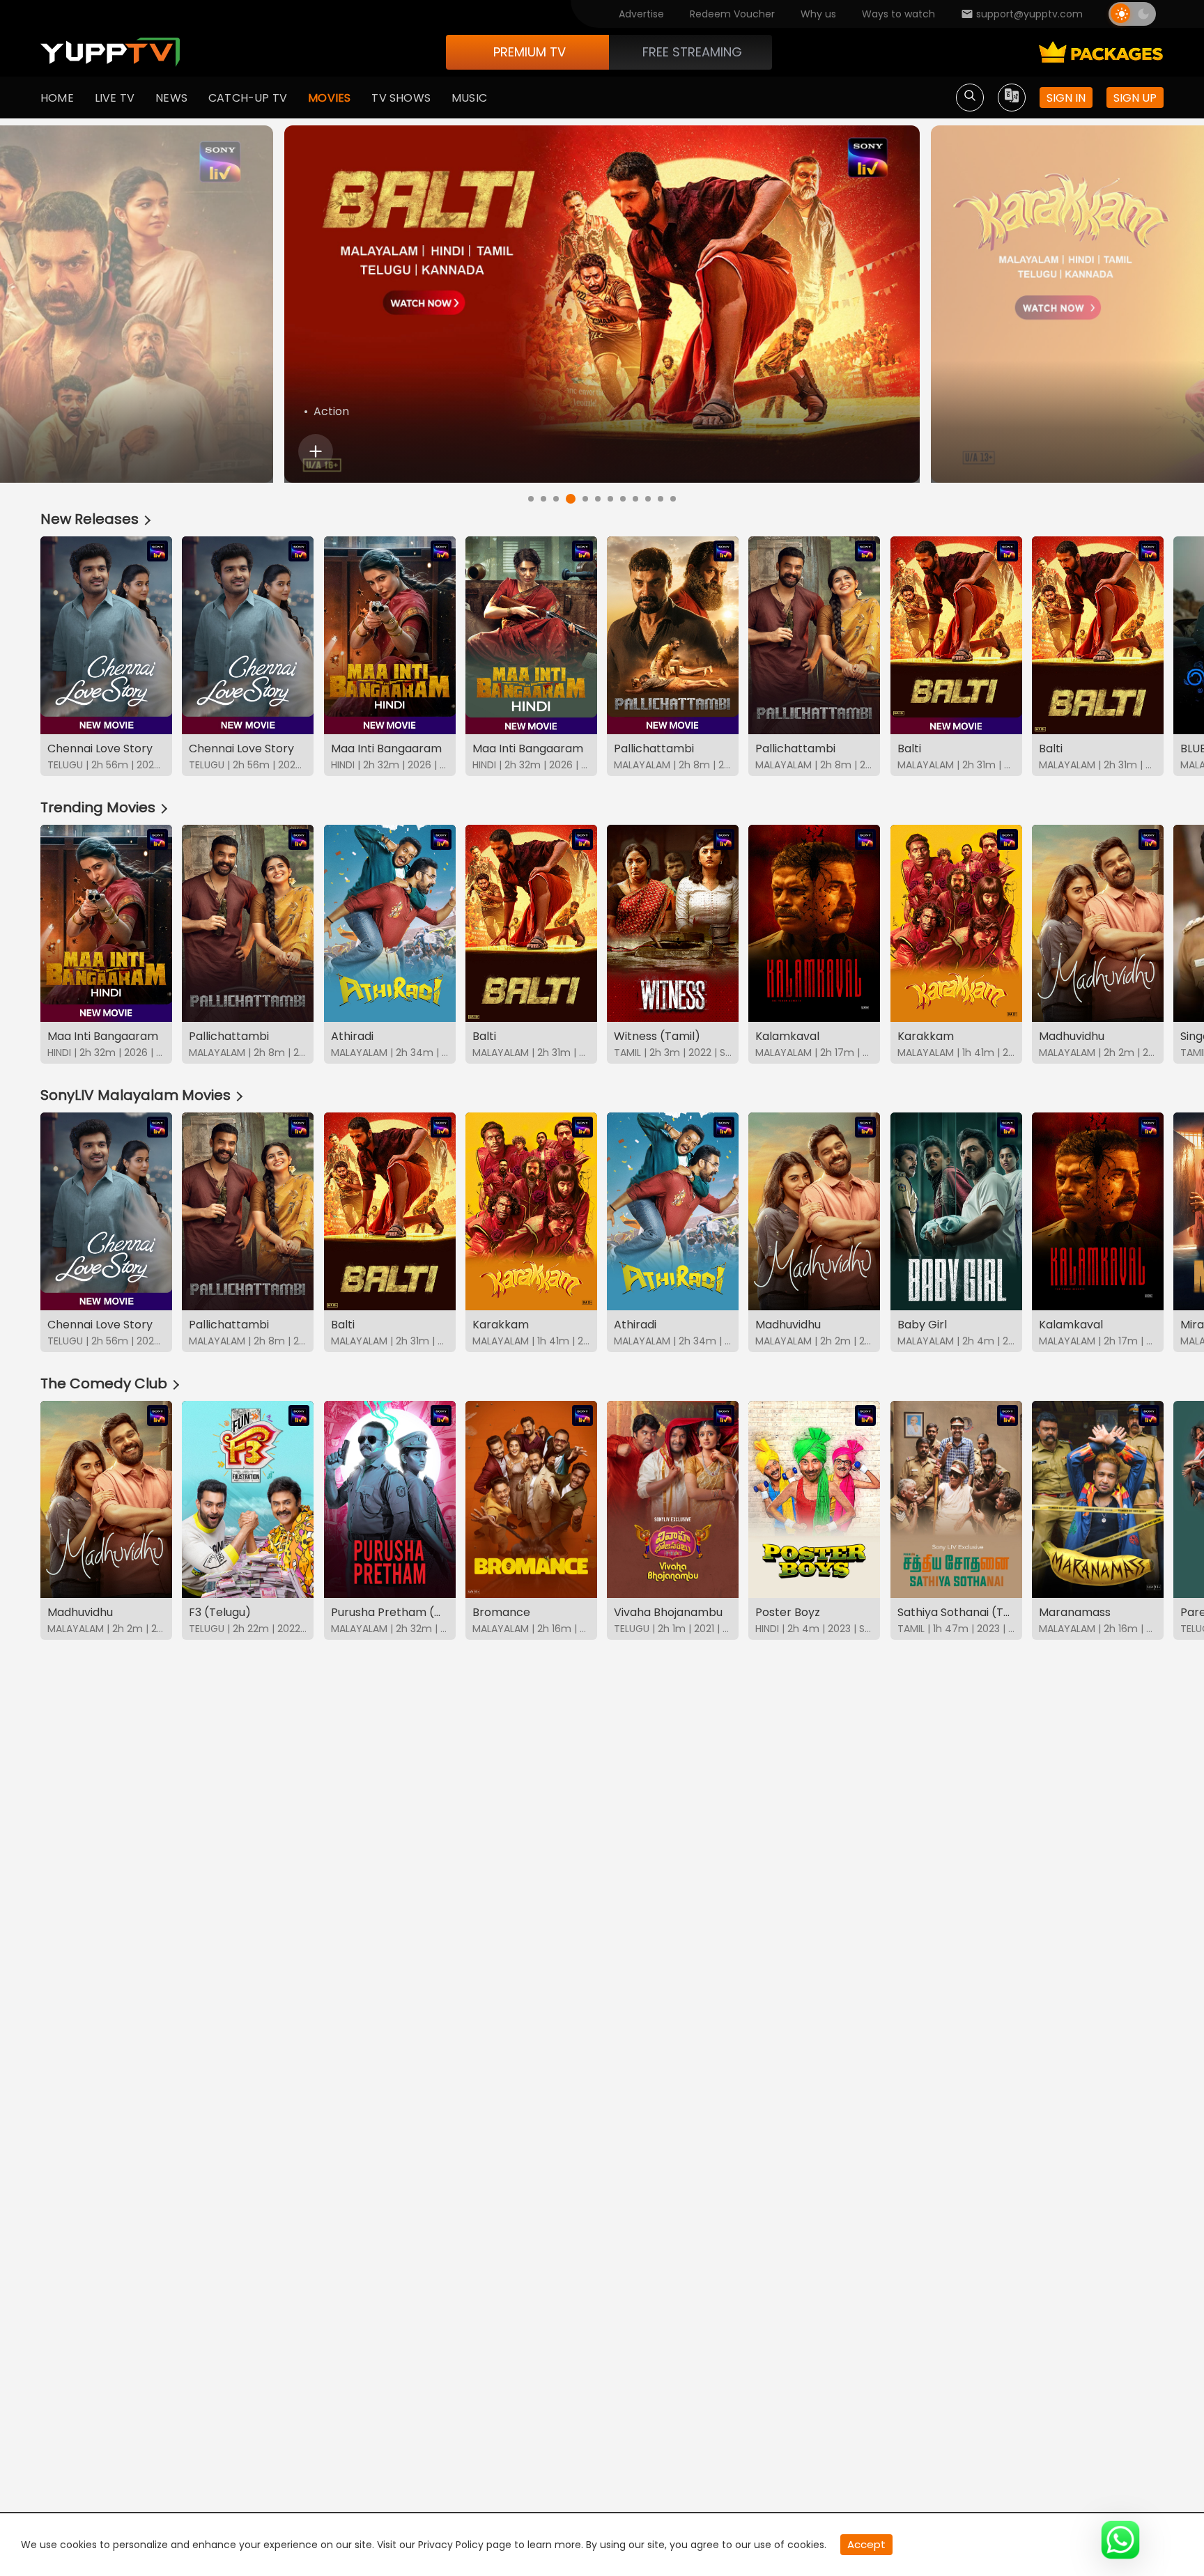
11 (661, 499)
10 (648, 499)
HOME (57, 98)
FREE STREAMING (692, 52)
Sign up (1135, 98)
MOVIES (329, 98)
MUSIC (469, 98)
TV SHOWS (401, 98)
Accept (866, 2544)
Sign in (1066, 98)
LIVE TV (115, 98)
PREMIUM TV (530, 52)
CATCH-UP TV (248, 98)
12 (673, 499)
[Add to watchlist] (316, 451)
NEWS (171, 98)
